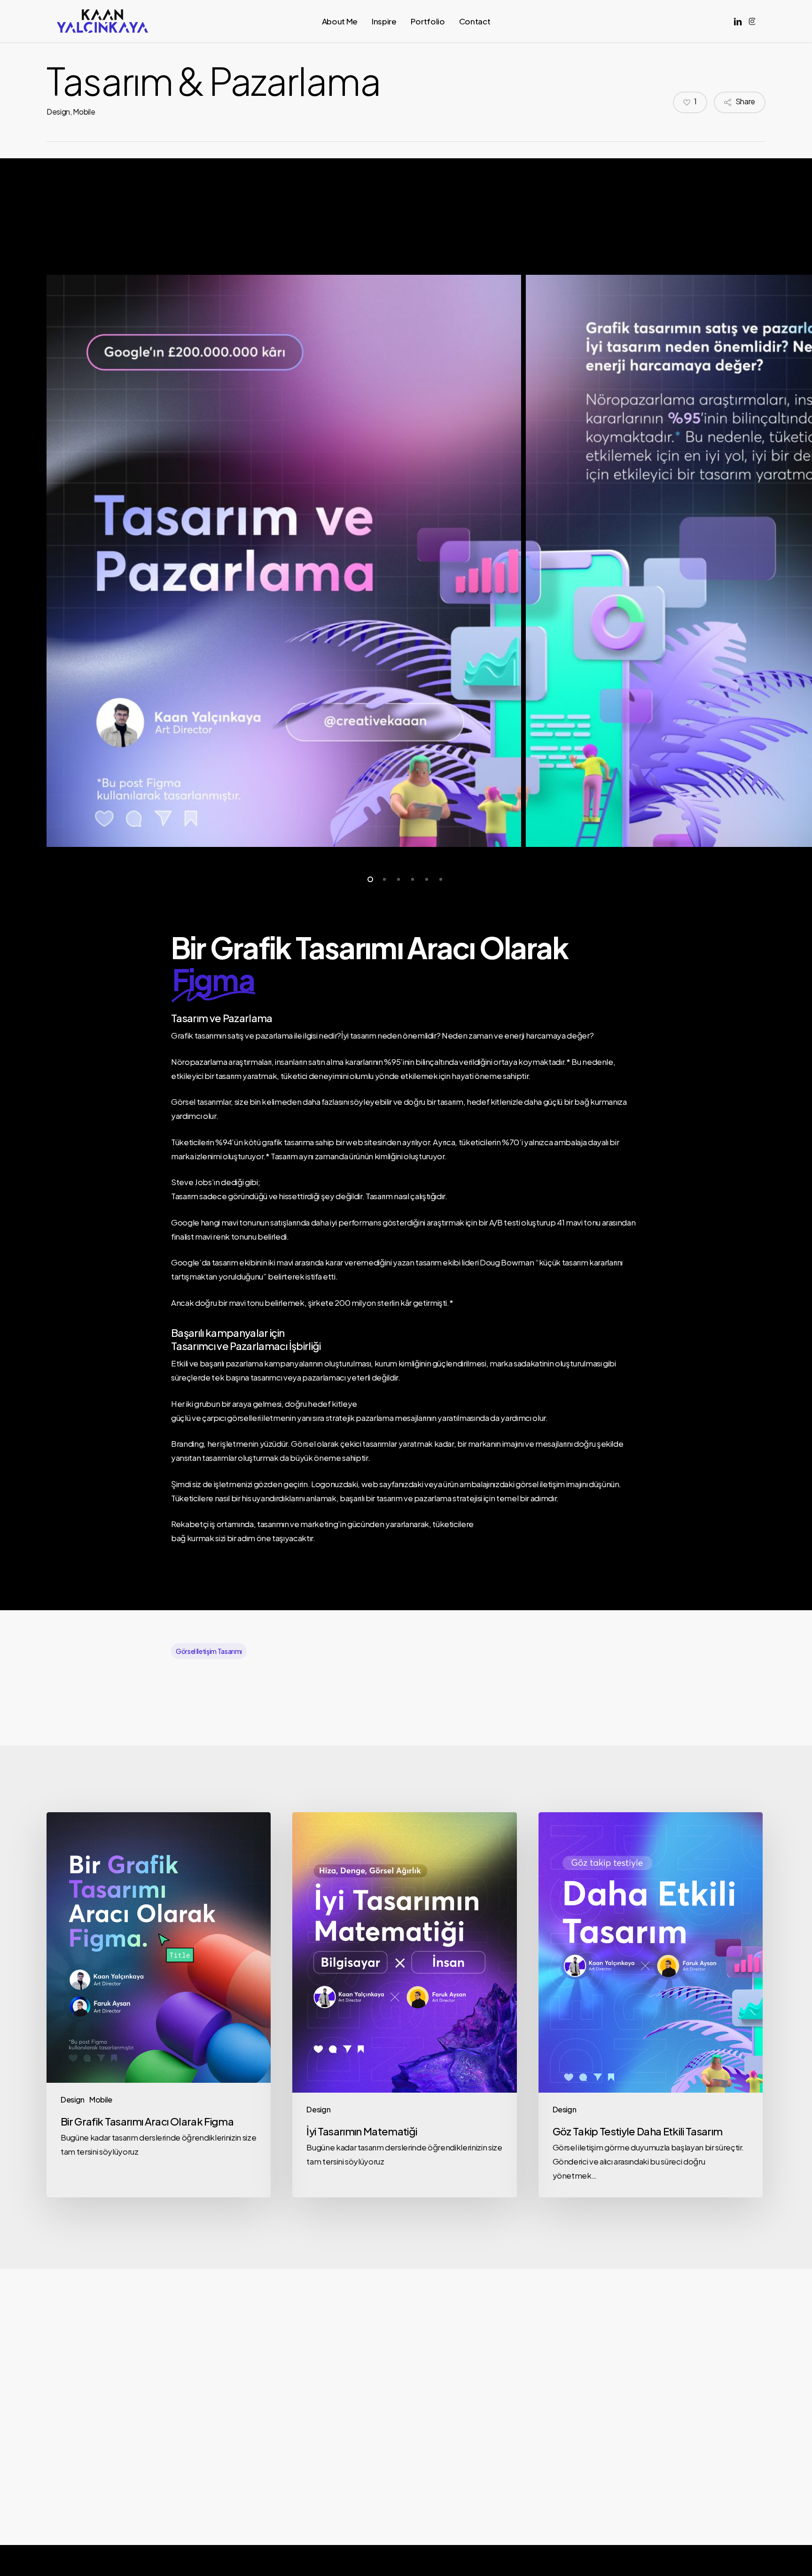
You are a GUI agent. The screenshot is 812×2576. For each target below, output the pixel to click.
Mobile (84, 112)
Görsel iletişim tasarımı (209, 1651)
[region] (406, 561)
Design (58, 112)
